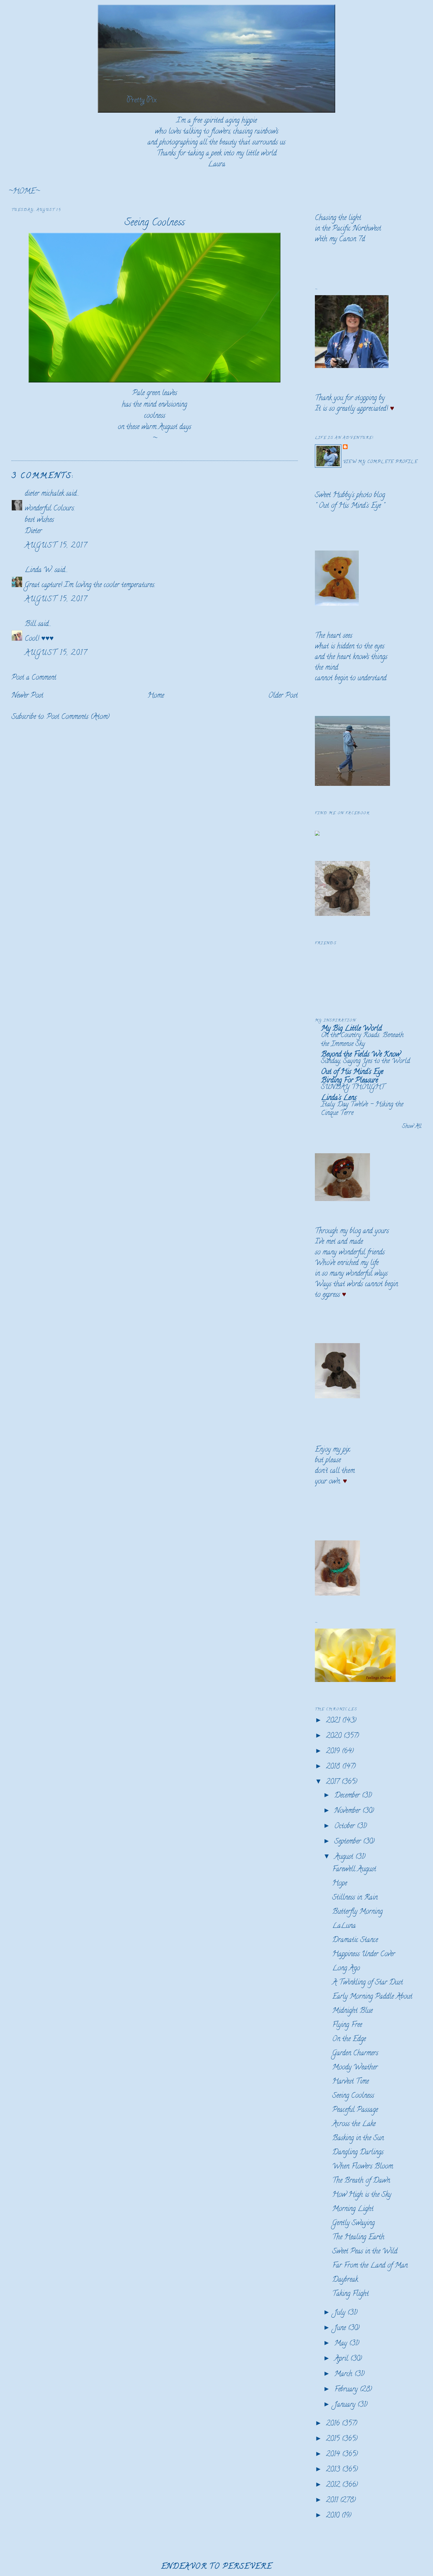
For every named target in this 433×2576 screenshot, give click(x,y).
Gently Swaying (353, 2223)
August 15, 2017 (56, 546)
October (346, 1827)
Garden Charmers (355, 2054)
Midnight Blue (352, 2011)
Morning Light (353, 2209)
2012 (334, 2485)
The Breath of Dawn (361, 2181)
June (341, 2328)
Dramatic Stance (355, 1940)
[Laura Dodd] (317, 834)
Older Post (283, 696)
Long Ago (346, 1969)
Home (156, 696)
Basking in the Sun (358, 2139)
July (341, 2313)
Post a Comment (34, 678)
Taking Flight (351, 2294)
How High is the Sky (362, 2195)
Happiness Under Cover (364, 1955)
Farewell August (354, 1870)
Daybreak (345, 2280)
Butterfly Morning (357, 1912)
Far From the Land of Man (370, 2266)
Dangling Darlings (358, 2153)
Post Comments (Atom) (78, 717)
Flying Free (347, 2025)
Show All (412, 1127)
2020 (335, 1736)
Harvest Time (351, 2082)
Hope (340, 1884)
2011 (333, 2501)
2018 (334, 1767)
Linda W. (39, 570)
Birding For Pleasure (349, 1081)
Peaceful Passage (355, 2110)
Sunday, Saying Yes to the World (366, 1062)
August (345, 1857)
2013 (334, 2470)
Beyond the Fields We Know (361, 1055)
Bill (31, 624)
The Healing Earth (358, 2238)
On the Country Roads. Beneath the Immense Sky (362, 1040)
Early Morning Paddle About (372, 1997)
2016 (334, 2424)
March (344, 2374)
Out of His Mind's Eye (350, 506)
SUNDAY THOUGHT (353, 1087)
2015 (334, 2439)
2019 (334, 1752)
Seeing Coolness (155, 223)
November (348, 1811)
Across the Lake (354, 2124)
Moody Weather (355, 2068)
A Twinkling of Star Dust (368, 1983)
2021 (334, 1721)
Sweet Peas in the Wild (365, 2252)
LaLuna (344, 1926)
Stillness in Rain (355, 1898)
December (348, 1796)
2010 (334, 2516)
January (346, 2405)
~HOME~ (24, 192)
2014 (334, 2455)
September (349, 1842)
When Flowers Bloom (363, 2167)
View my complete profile (380, 462)
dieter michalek (44, 494)
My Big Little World (351, 1029)
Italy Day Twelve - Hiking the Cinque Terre (362, 1109)
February (347, 2390)
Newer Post (27, 696)
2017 (334, 1782)
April (342, 2359)
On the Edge (349, 2039)
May (342, 2344)
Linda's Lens (339, 1098)
